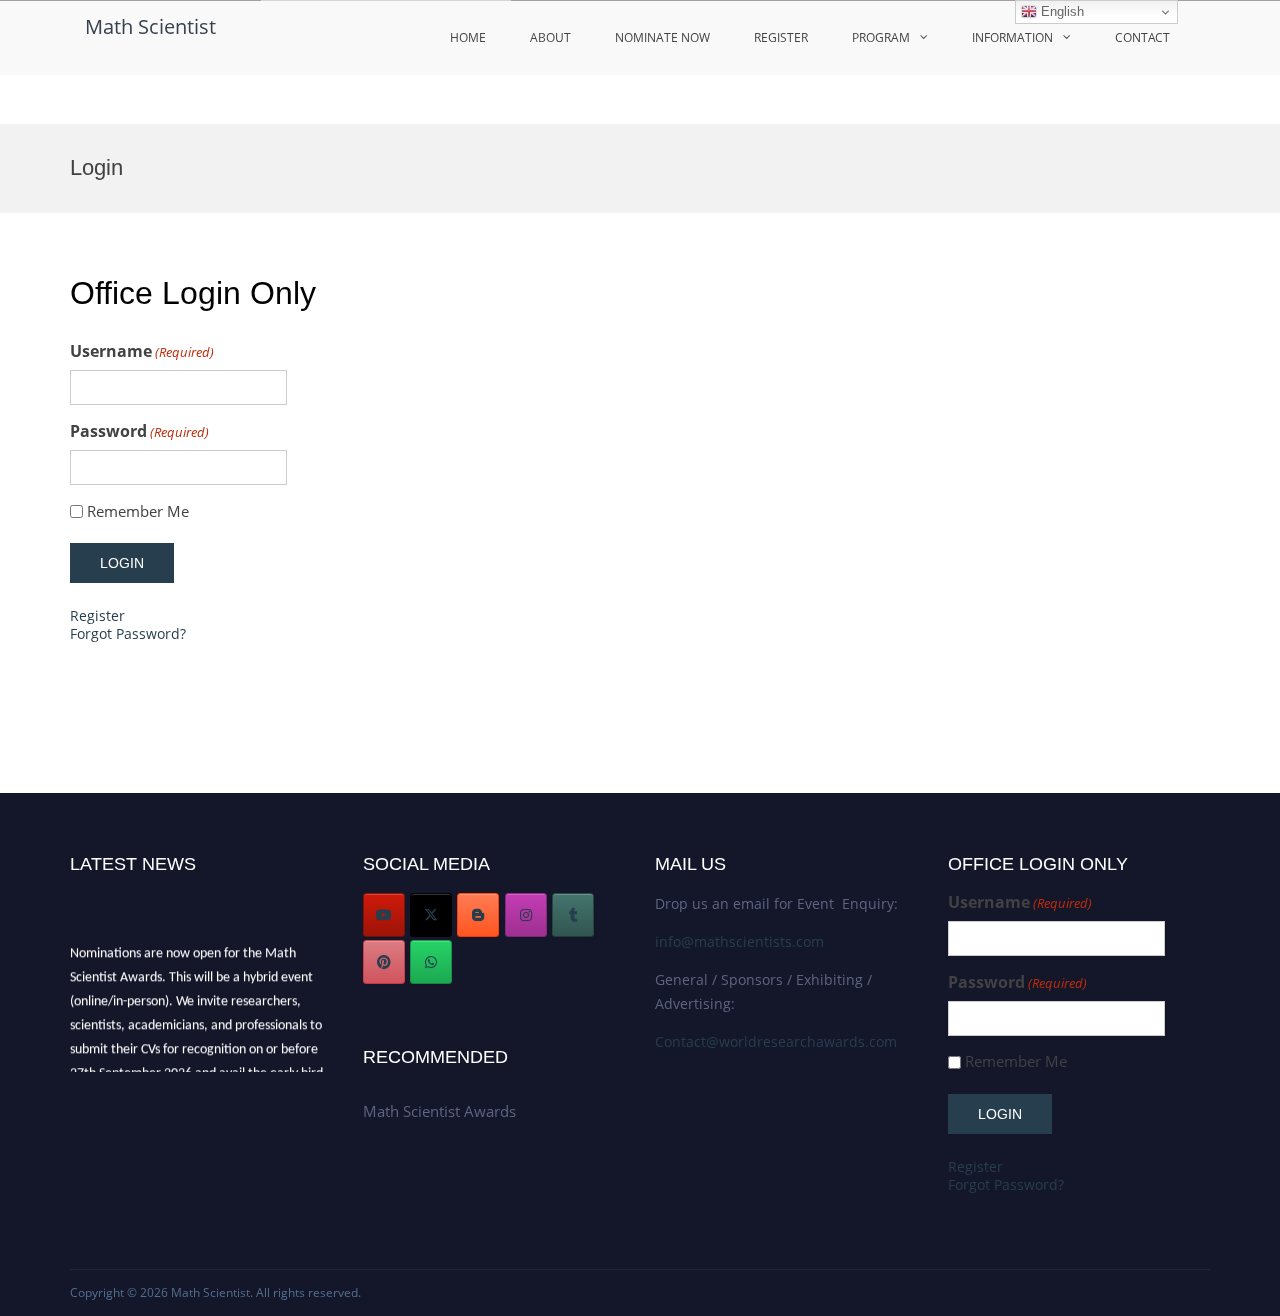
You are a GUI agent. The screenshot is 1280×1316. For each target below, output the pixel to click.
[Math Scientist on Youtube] (384, 915)
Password (139, 431)
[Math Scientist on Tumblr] (573, 915)
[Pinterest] (384, 962)
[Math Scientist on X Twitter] (431, 915)
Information (1012, 37)
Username (142, 351)
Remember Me (138, 511)
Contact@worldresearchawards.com (776, 1041)
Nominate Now (662, 37)
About (550, 37)
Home (468, 37)
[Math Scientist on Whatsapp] (431, 962)
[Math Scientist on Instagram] (526, 915)
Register (781, 37)
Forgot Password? (128, 633)
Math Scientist (150, 26)
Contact (1142, 37)
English (1060, 11)
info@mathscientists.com (739, 941)
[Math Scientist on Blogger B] (478, 915)
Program (881, 37)
